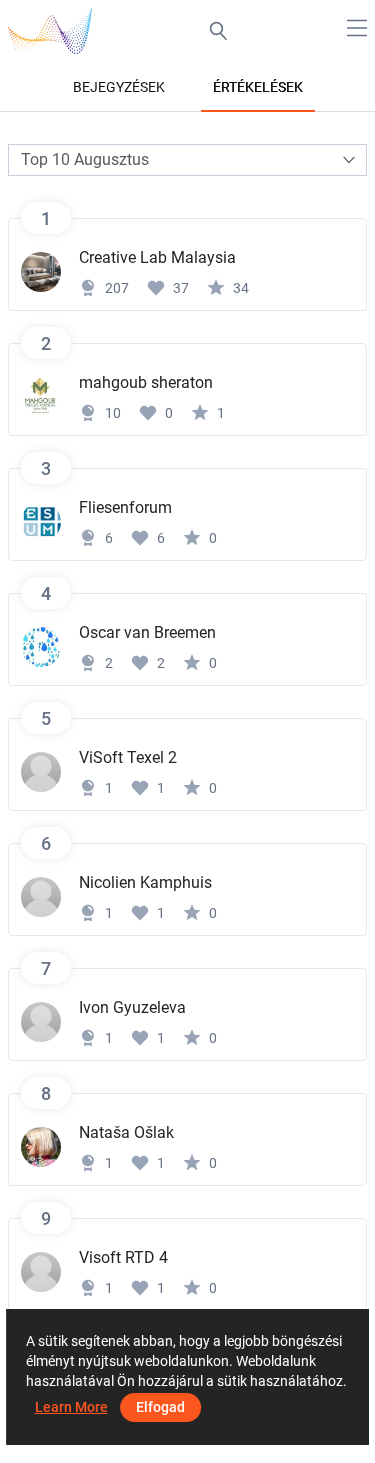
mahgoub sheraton (146, 382)
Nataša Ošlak (126, 1132)
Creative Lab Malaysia (157, 257)
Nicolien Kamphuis (145, 882)
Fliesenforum (125, 507)
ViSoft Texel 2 (128, 757)
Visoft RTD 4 (123, 1257)
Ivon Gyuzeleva (132, 1007)
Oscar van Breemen (147, 632)
